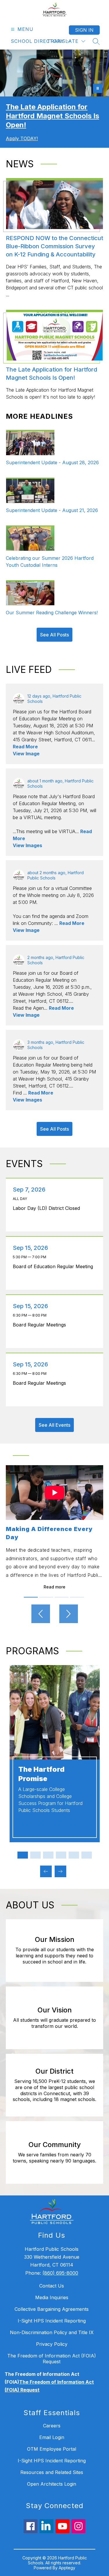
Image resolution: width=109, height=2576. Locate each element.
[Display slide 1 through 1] (23, 1855)
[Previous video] (41, 1614)
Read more (54, 1587)
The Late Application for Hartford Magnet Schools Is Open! (52, 116)
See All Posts (54, 635)
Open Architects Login (52, 2484)
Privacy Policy (52, 2344)
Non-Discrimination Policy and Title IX (52, 2332)
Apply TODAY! (22, 138)
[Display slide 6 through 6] (87, 1855)
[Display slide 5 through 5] (74, 1855)
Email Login (52, 2437)
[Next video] (69, 1614)
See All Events (54, 1425)
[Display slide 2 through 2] (35, 1855)
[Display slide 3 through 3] (48, 1855)
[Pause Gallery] (98, 88)
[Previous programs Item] (46, 1871)
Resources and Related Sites (52, 2472)
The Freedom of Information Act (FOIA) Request (52, 2359)
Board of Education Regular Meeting (54, 1266)
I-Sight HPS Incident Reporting (52, 2321)
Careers (52, 2426)
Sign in (84, 30)
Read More (25, 747)
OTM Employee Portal (52, 2449)
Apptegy (67, 2568)
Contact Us (52, 2286)
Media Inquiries (52, 2297)
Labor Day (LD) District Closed (48, 1208)
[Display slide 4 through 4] (61, 1855)
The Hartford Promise (41, 1774)
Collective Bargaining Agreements (52, 2309)
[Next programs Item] (60, 1871)
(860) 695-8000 (60, 2273)
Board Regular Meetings (41, 1325)
